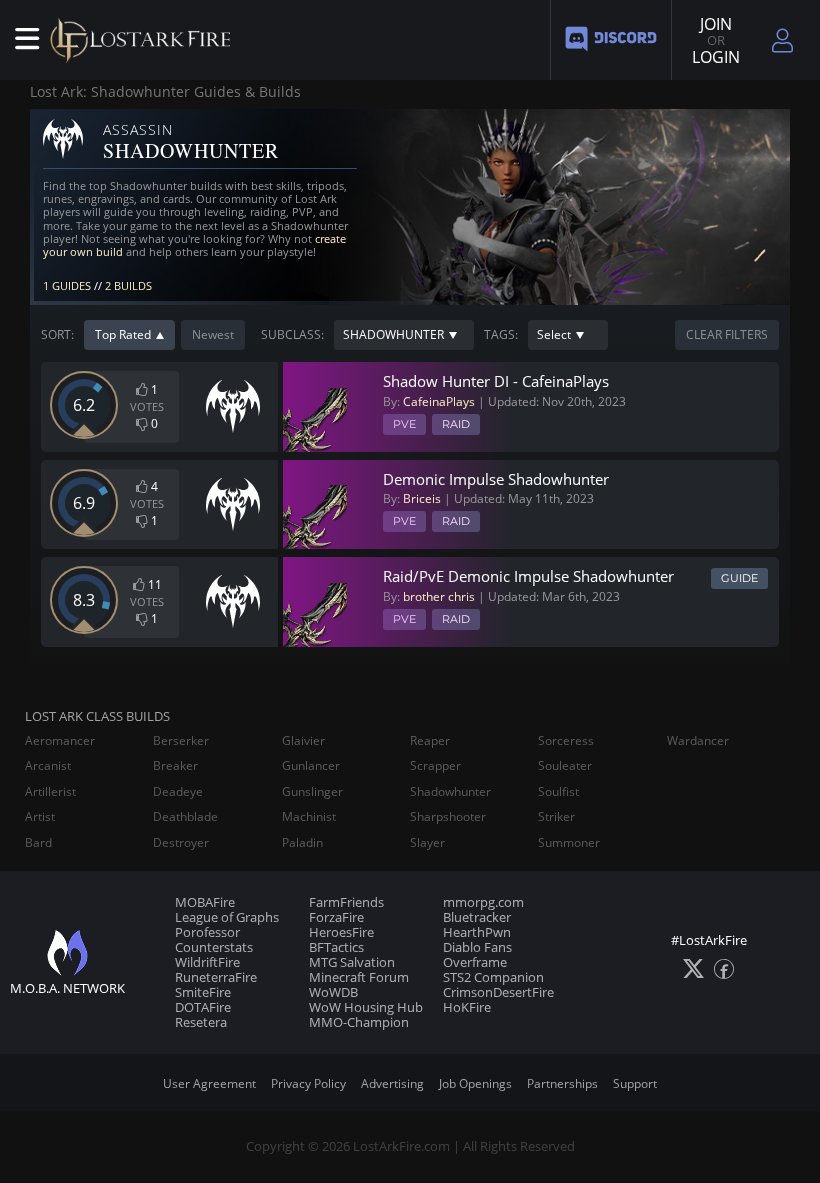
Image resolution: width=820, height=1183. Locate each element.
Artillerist (50, 792)
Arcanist (48, 766)
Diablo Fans (477, 947)
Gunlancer (311, 766)
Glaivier (303, 741)
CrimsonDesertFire (498, 992)
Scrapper (435, 766)
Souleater (565, 766)
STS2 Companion (493, 977)
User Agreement (209, 1083)
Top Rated (123, 334)
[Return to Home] (145, 40)
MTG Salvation (352, 962)
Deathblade (185, 817)
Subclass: (292, 335)
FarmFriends (346, 902)
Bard (38, 843)
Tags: (501, 335)
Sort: (57, 335)
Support (635, 1083)
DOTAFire (203, 1007)
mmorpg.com (483, 902)
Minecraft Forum (359, 977)
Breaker (175, 766)
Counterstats (214, 947)
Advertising (392, 1083)
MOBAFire (205, 902)
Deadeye (178, 792)
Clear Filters (727, 334)
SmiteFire (203, 992)
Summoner (569, 843)
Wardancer (698, 741)
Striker (556, 817)
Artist (40, 817)
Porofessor (207, 932)
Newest (213, 334)
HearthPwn (477, 932)
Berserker (181, 741)
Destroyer (181, 843)
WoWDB (333, 992)
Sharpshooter (448, 817)
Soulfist (558, 792)
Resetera (201, 1022)
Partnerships (562, 1083)
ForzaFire (336, 917)
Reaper (430, 741)
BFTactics (336, 947)
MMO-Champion (359, 1022)
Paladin (302, 843)
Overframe (475, 962)
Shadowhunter (450, 792)
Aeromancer (60, 741)
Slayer (427, 843)
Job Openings (475, 1083)
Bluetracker (477, 917)
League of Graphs (227, 917)
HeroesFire (341, 932)
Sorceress (566, 741)
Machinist (309, 817)
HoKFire (467, 1007)
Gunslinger (312, 792)
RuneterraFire (216, 977)
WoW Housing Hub (366, 1007)
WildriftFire (207, 962)
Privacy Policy (308, 1083)
